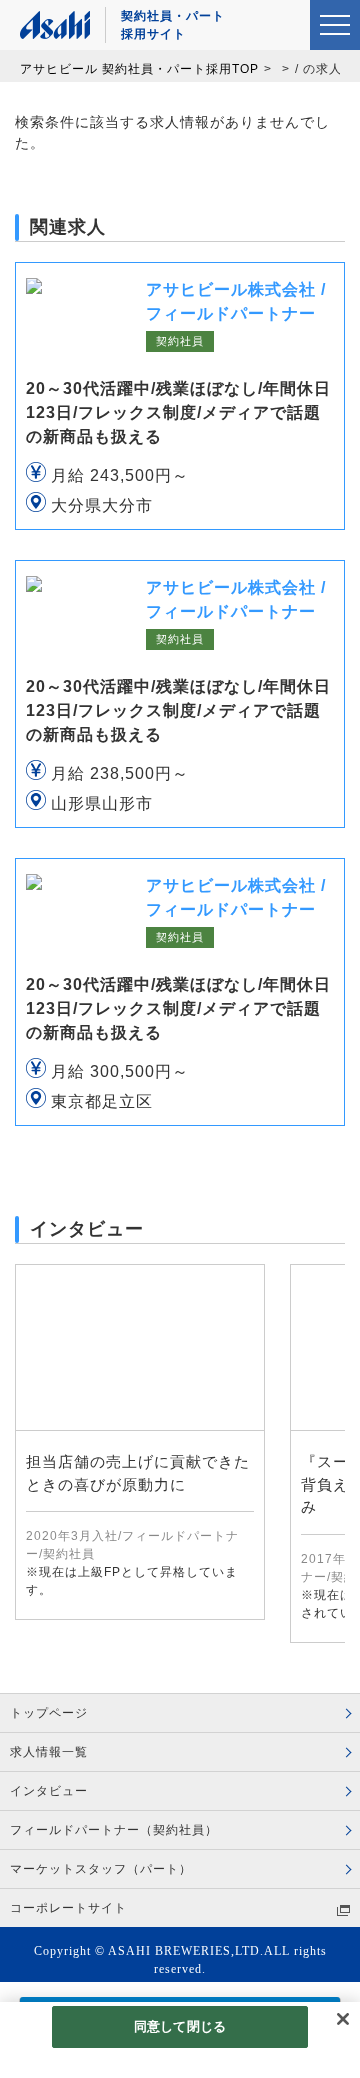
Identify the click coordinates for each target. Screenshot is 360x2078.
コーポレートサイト (68, 1908)
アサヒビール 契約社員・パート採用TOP (139, 69)
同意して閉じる (180, 2026)
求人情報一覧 (49, 1752)
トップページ (49, 1713)
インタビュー (49, 1791)
